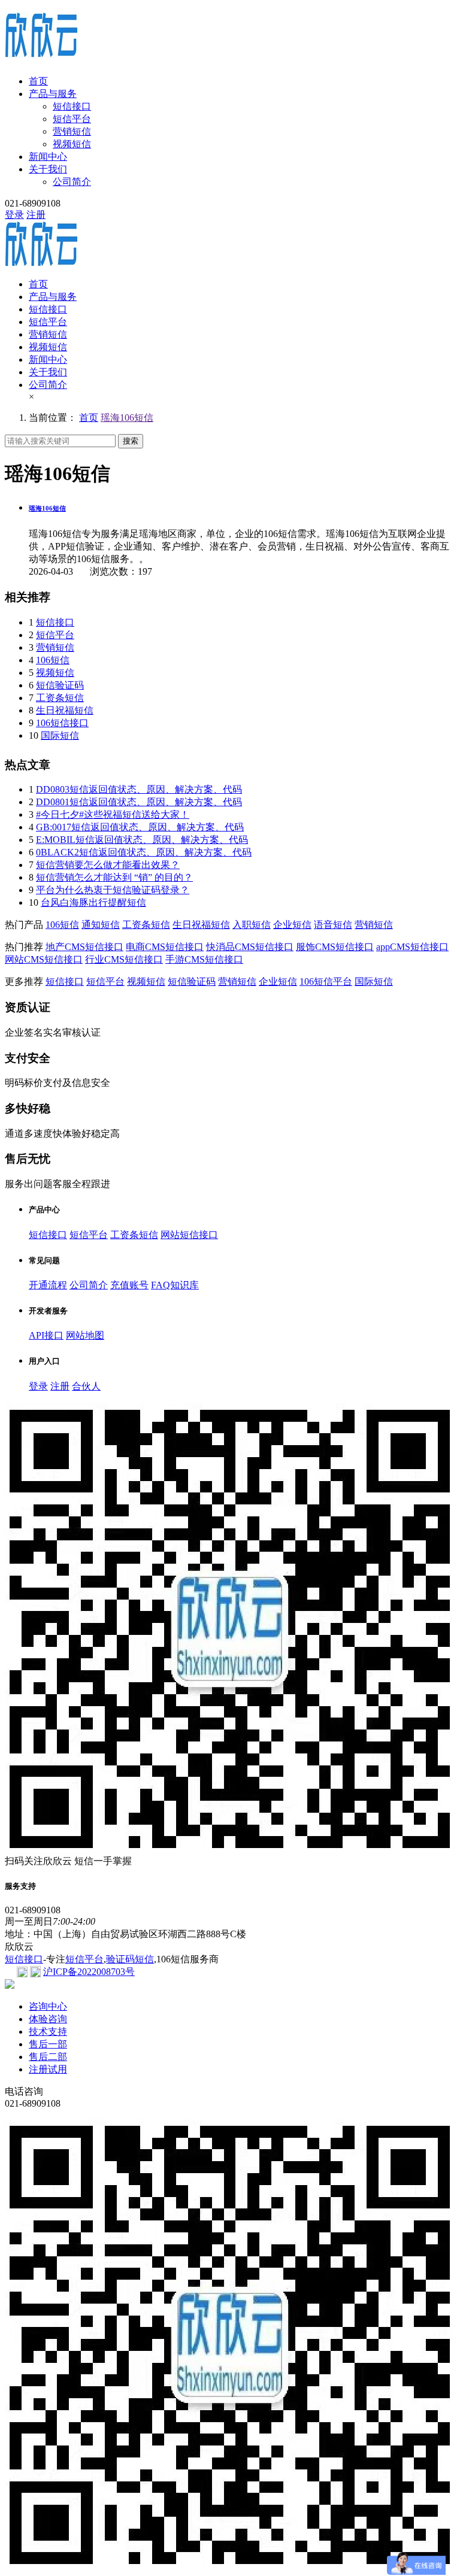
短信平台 (72, 119)
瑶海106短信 (127, 418)
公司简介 (72, 182)
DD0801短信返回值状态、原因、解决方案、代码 (139, 802)
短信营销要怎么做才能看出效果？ (108, 865)
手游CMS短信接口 (204, 959)
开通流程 (48, 1285)
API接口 (46, 1335)
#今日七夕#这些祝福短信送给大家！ (113, 814)
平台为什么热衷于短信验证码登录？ (113, 890)
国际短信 (60, 735)
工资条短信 (60, 698)
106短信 (53, 660)
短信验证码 (60, 685)
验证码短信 (130, 1959)
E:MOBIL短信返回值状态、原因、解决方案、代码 (142, 840)
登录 (14, 215)
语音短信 (333, 925)
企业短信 (292, 925)
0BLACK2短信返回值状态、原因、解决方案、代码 (144, 852)
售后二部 (48, 2057)
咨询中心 (48, 2006)
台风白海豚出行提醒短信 (93, 902)
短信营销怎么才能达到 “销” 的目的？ (114, 877)
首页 (38, 81)
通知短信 (101, 925)
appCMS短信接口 (412, 947)
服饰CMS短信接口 (335, 947)
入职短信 (252, 925)
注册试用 (48, 2069)
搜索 (131, 441)
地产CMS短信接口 (84, 947)
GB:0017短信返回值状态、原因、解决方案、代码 (140, 827)
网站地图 (85, 1335)
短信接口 (72, 106)
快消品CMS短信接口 (250, 947)
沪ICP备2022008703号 (89, 1972)
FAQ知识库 (175, 1285)
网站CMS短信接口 (44, 959)
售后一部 (48, 2044)
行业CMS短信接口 (124, 959)
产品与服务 (53, 94)
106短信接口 (62, 723)
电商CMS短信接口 (165, 947)
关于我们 (48, 169)
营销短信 (72, 131)
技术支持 (48, 2032)
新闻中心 (48, 157)
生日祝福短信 (65, 710)
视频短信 (72, 144)
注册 (36, 215)
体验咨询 (48, 2019)
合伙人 (86, 1386)
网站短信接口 (189, 1235)
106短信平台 (326, 981)
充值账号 (129, 1285)
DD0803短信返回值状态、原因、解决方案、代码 (139, 789)
